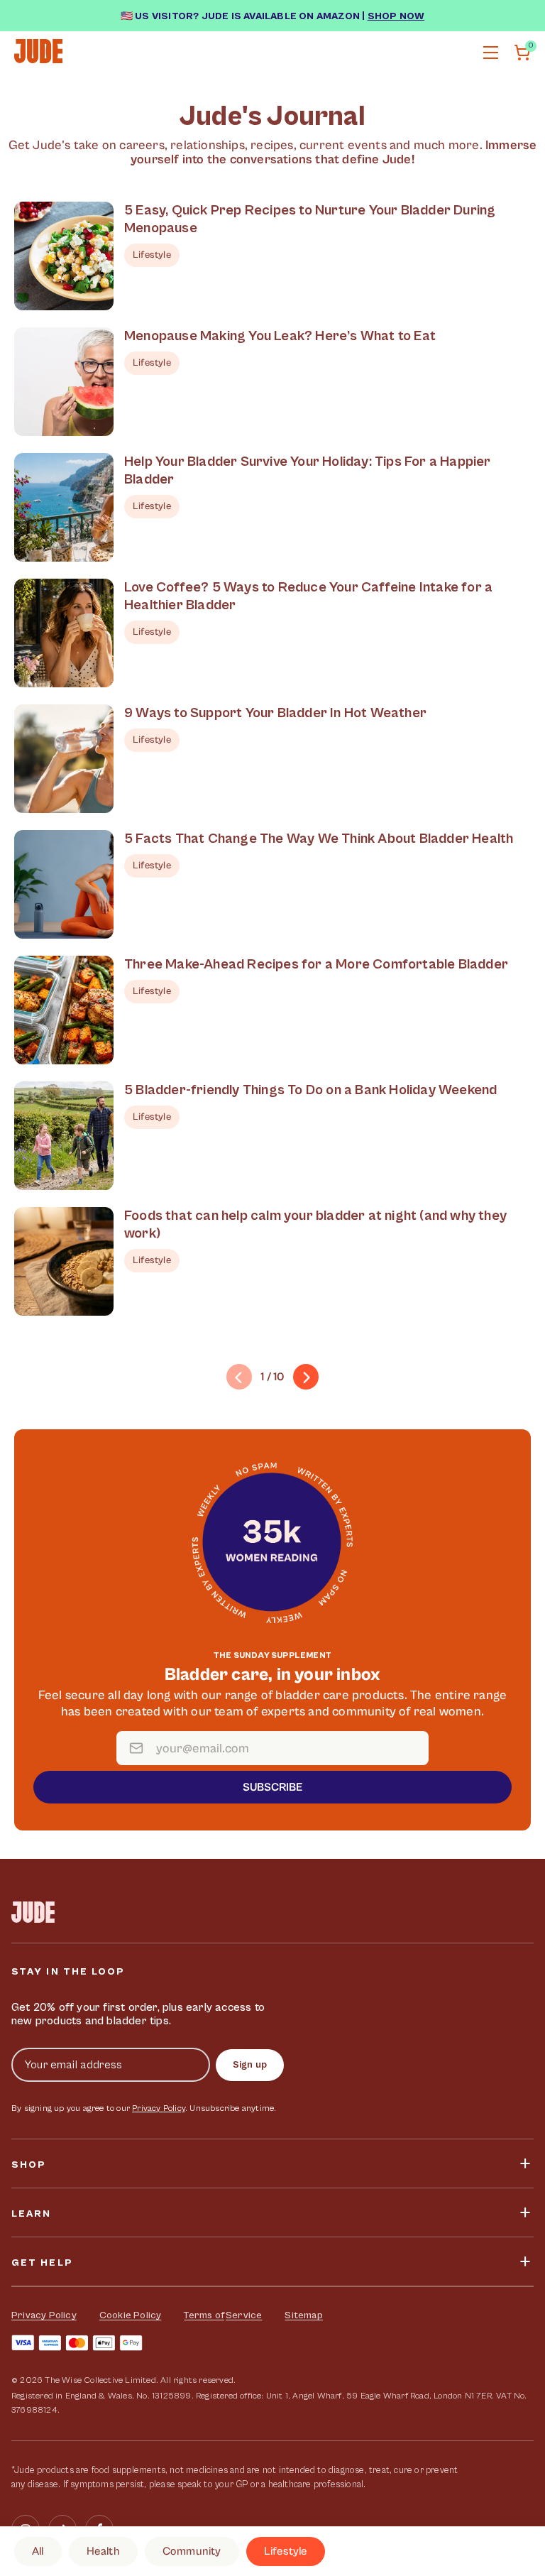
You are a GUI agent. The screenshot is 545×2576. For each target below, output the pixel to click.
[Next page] (306, 1377)
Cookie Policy (131, 2315)
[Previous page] (239, 1377)
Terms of (204, 2315)
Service (244, 2315)
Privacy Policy (159, 2108)
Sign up (250, 2065)
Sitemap (303, 2315)
